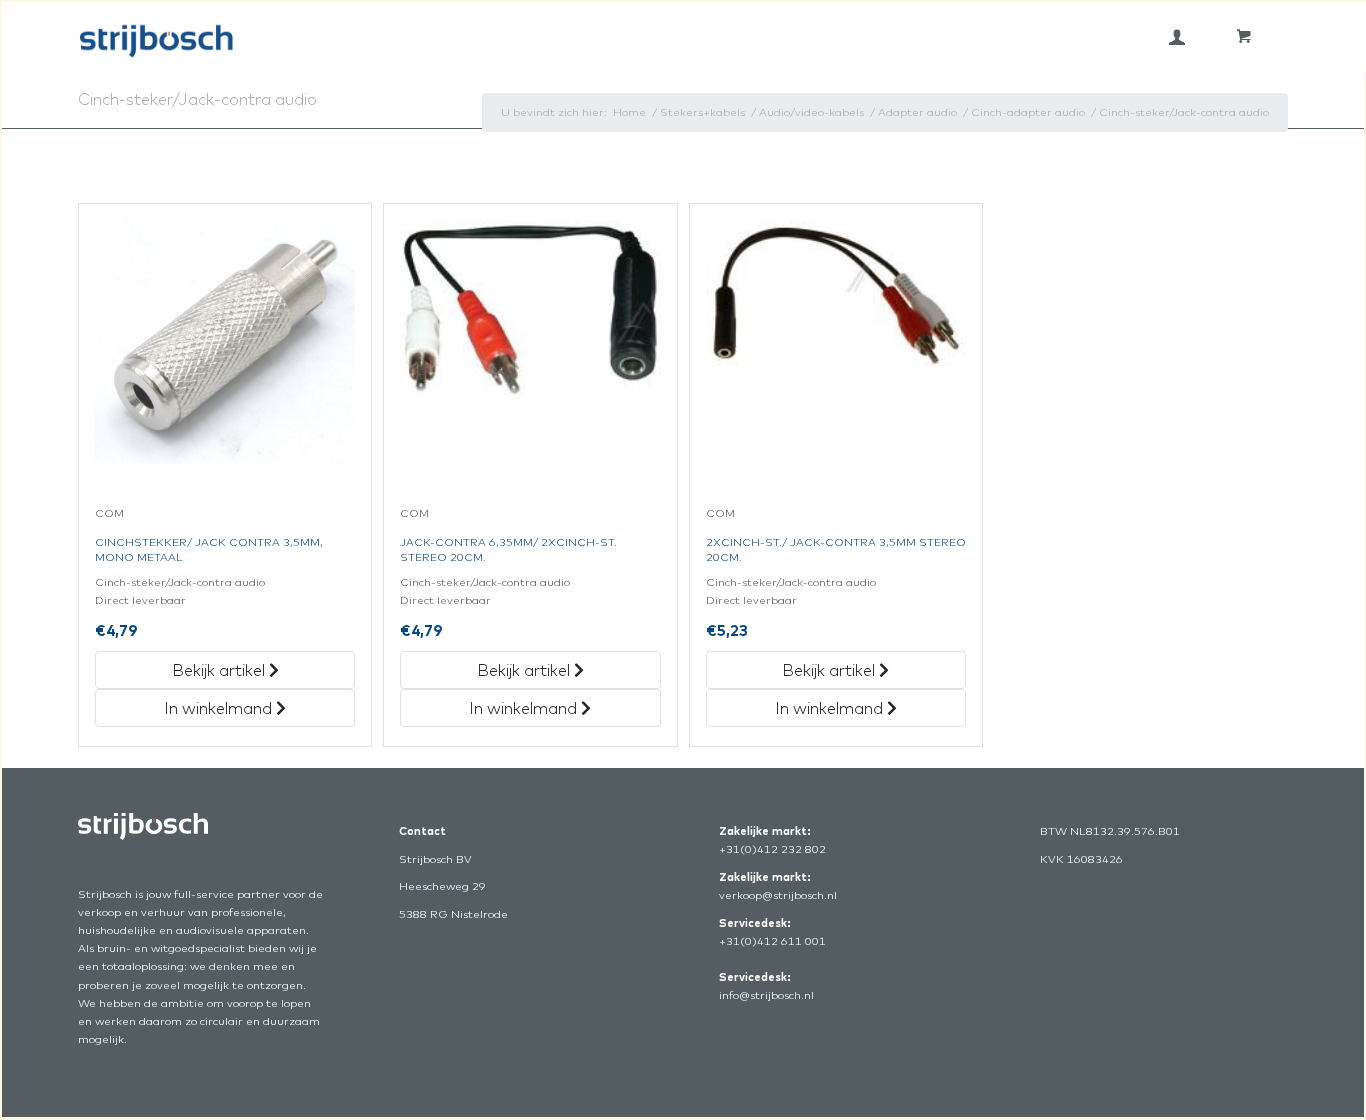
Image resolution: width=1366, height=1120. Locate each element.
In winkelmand (220, 708)
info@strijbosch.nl (766, 995)
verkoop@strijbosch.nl (778, 895)
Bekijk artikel (220, 670)
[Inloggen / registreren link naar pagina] (1177, 37)
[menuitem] (1177, 37)
